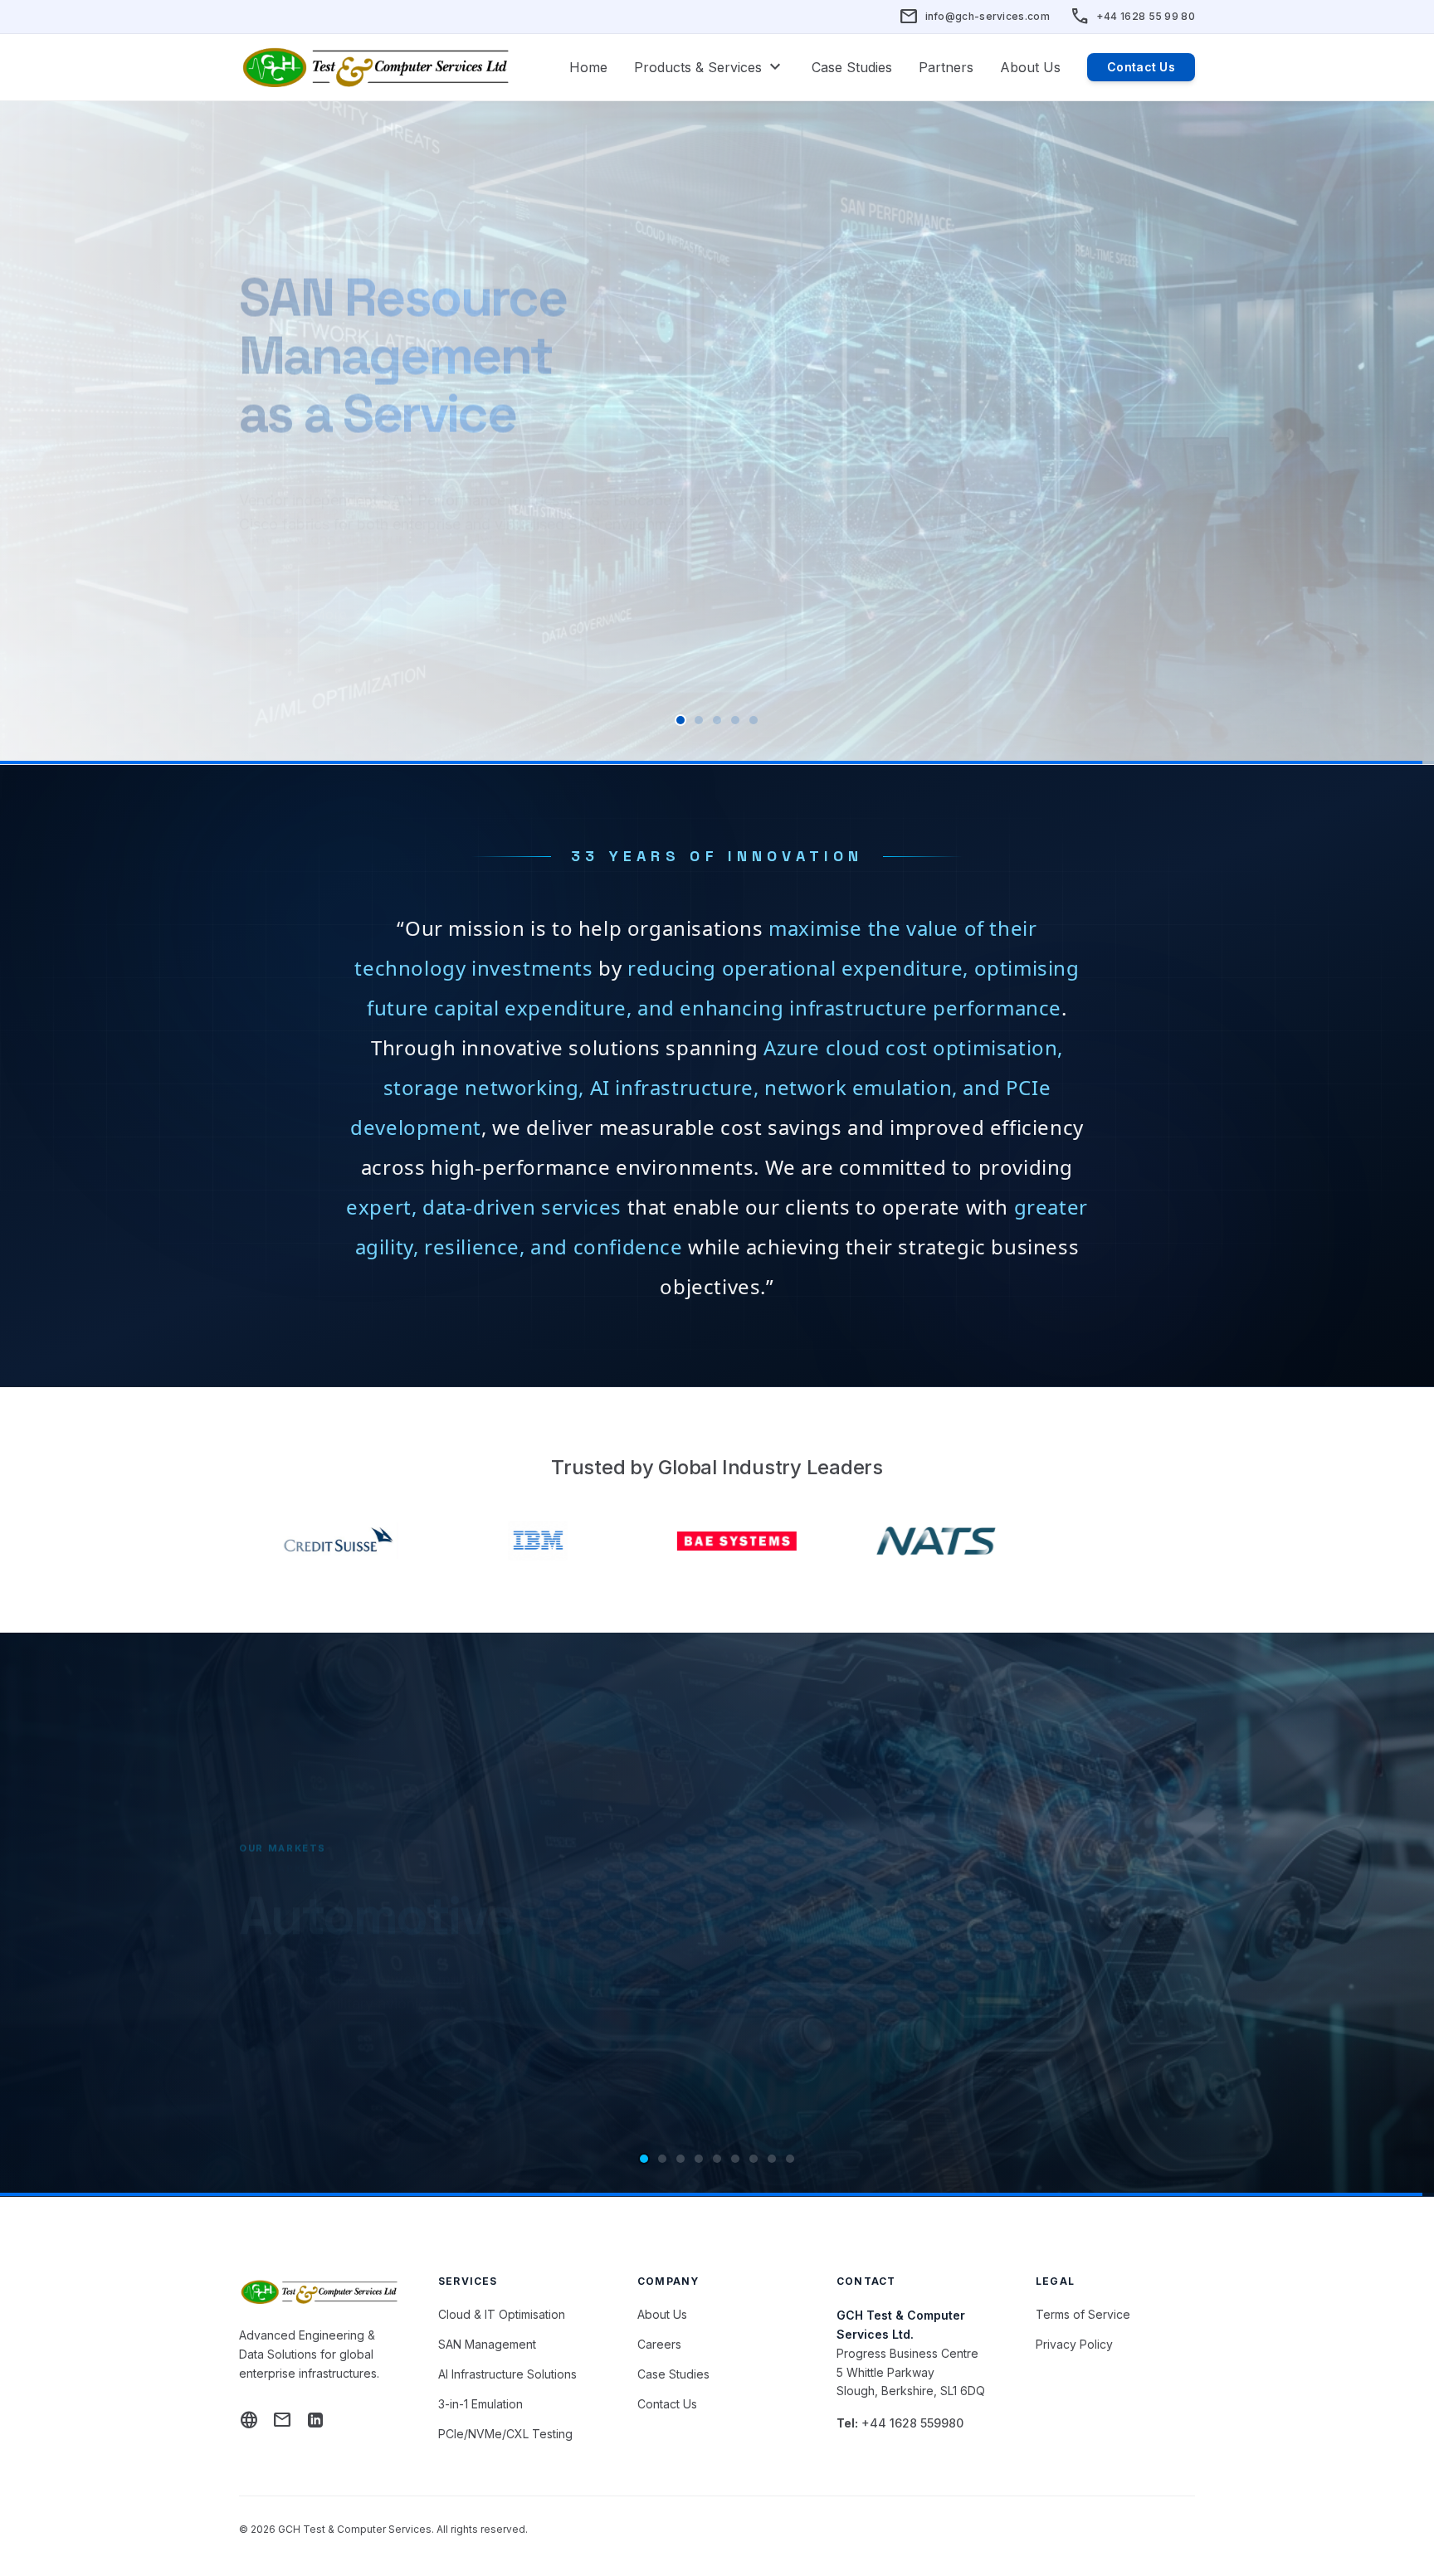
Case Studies (852, 67)
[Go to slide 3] (717, 720)
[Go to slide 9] (790, 2159)
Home (588, 67)
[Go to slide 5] (754, 720)
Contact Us (1141, 67)
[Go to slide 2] (699, 720)
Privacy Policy (1074, 2344)
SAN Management (487, 2344)
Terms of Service (1083, 2314)
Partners (946, 67)
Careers (659, 2344)
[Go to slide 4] (735, 720)
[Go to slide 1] (680, 720)
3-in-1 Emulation (480, 2404)
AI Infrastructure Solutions (507, 2374)
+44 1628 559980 (912, 2423)
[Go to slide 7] (754, 2159)
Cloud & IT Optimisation (502, 2314)
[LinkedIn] (315, 2420)
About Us (1030, 67)
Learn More (323, 562)
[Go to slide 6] (735, 2159)
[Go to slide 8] (772, 2159)
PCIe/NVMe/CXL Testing (505, 2434)
